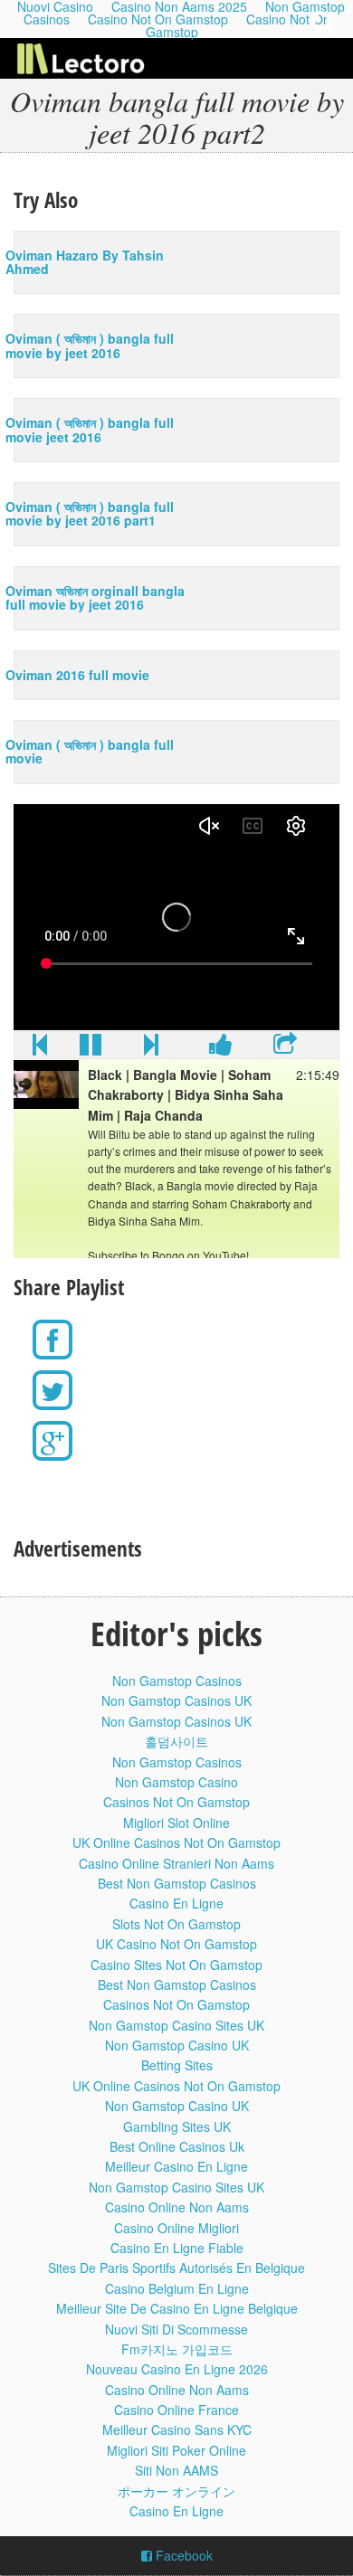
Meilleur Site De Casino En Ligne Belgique (177, 2308)
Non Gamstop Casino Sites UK (176, 2025)
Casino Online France (176, 2410)
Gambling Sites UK (177, 2126)
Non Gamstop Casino (176, 1782)
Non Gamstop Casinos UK (176, 1700)
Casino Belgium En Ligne (177, 2288)
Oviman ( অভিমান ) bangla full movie (90, 751)
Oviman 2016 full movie (77, 675)
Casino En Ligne (176, 1903)
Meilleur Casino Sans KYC (177, 2429)
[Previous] (40, 1048)
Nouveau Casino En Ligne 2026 (177, 2369)
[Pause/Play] (91, 1048)
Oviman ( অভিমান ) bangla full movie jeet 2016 (90, 429)
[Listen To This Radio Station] (285, 1048)
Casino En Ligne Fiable (177, 2248)
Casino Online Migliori (176, 2228)
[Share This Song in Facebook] (221, 1048)
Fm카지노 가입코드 (177, 2349)
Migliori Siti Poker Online (176, 2450)
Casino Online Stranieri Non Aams (176, 1863)
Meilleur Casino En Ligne (176, 2166)
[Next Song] (151, 1048)
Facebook (182, 2555)
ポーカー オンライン (176, 2491)
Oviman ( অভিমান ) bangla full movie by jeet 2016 (90, 345)
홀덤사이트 (176, 1741)
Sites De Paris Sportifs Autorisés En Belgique (176, 2268)
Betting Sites (177, 2065)
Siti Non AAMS (176, 2470)
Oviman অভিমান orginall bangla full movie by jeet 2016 (95, 597)
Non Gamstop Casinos (177, 1681)
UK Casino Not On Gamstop (176, 1944)
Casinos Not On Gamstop (176, 1802)
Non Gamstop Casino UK (177, 2045)
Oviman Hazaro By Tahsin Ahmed (85, 262)
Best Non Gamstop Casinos (177, 1883)
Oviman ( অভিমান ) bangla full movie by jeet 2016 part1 (90, 513)
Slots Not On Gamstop (176, 1924)
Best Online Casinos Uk (177, 2146)
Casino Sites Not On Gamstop (176, 1965)
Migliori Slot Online (176, 1823)
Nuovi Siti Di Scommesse (176, 2329)
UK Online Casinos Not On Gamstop (176, 1842)
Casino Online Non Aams (177, 2207)
